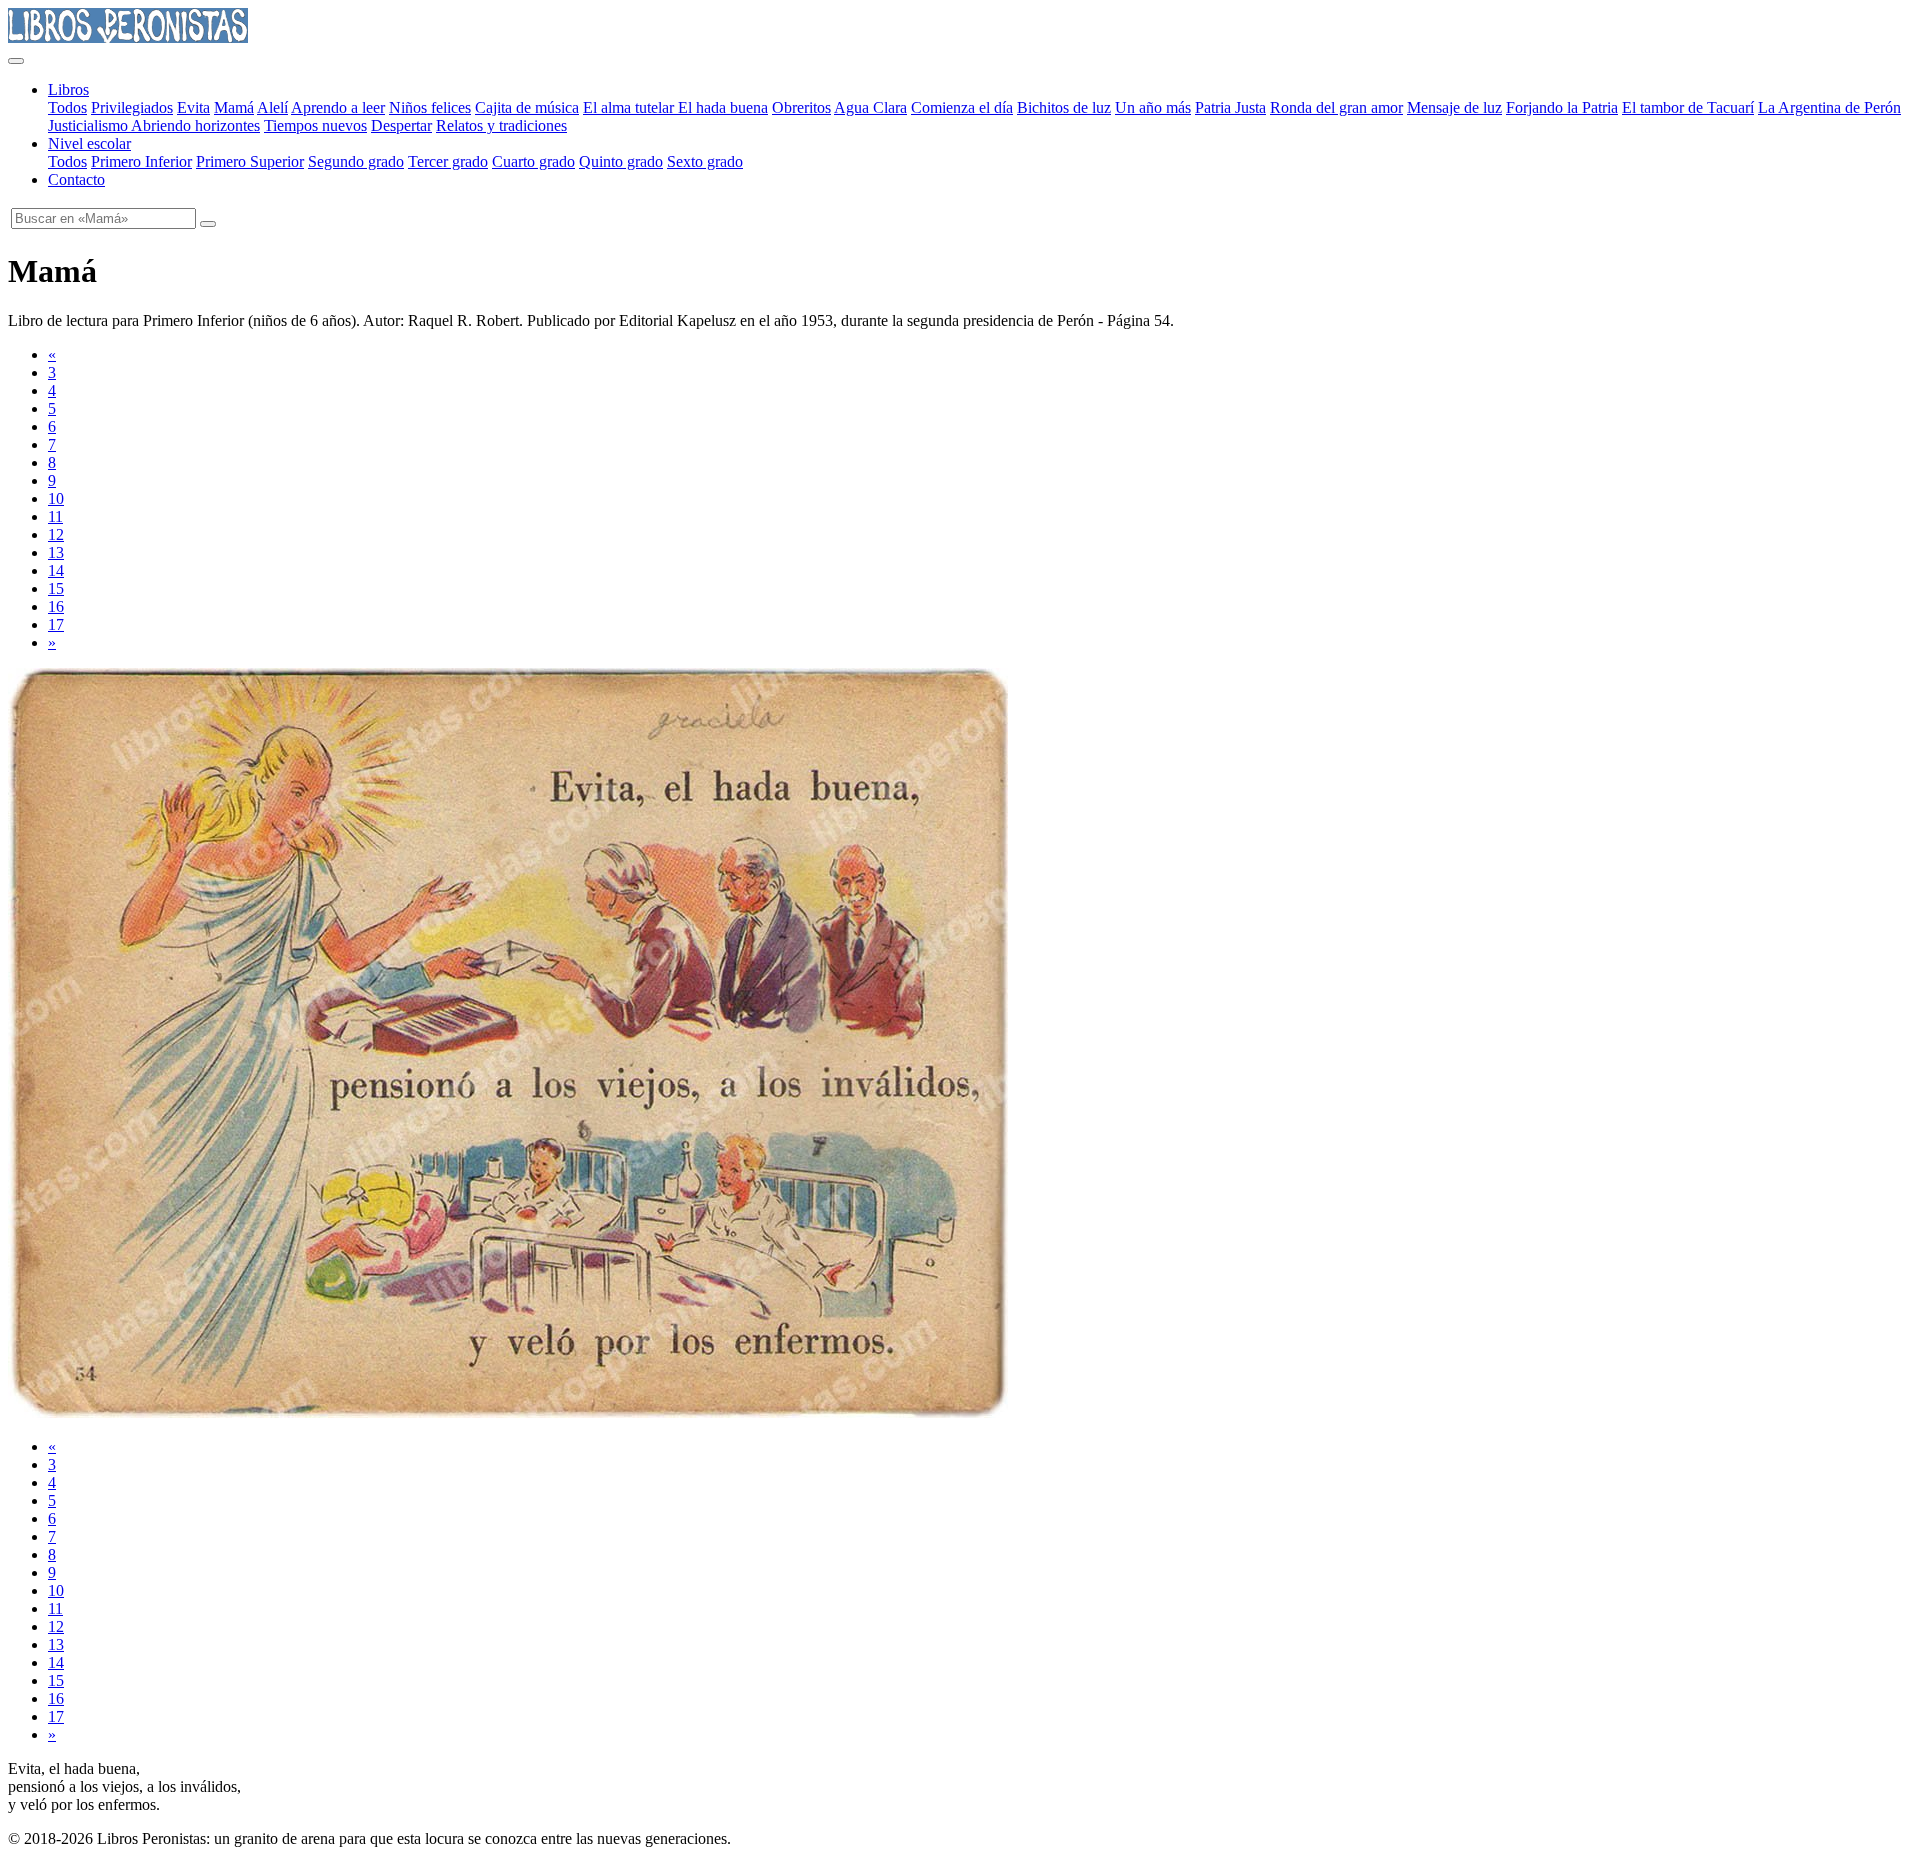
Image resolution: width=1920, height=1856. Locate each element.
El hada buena (723, 107)
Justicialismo (89, 125)
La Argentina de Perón (1829, 107)
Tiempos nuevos (315, 125)
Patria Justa (1230, 107)
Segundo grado (356, 161)
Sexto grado (705, 161)
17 (56, 624)
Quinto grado (621, 161)
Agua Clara (870, 107)
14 (56, 570)
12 (56, 534)
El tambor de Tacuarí (1688, 107)
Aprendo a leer (338, 107)
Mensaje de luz (1454, 107)
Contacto (76, 179)
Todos (67, 107)
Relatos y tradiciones (501, 125)
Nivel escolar (89, 143)
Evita (193, 107)
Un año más (1153, 107)
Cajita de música (527, 107)
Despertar (401, 125)
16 (56, 606)
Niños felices (430, 107)
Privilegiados (132, 107)
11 (55, 516)
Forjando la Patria (1562, 107)
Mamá (234, 107)
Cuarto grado (533, 161)
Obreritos (801, 107)
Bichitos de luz (1064, 107)
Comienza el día (962, 107)
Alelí (272, 107)
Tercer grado (448, 161)
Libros (68, 89)
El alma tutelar (630, 107)
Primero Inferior (141, 161)
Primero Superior (250, 161)
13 (56, 552)
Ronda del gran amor (1336, 107)
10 (56, 498)
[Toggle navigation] (16, 61)
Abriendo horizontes (195, 125)
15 (56, 588)
